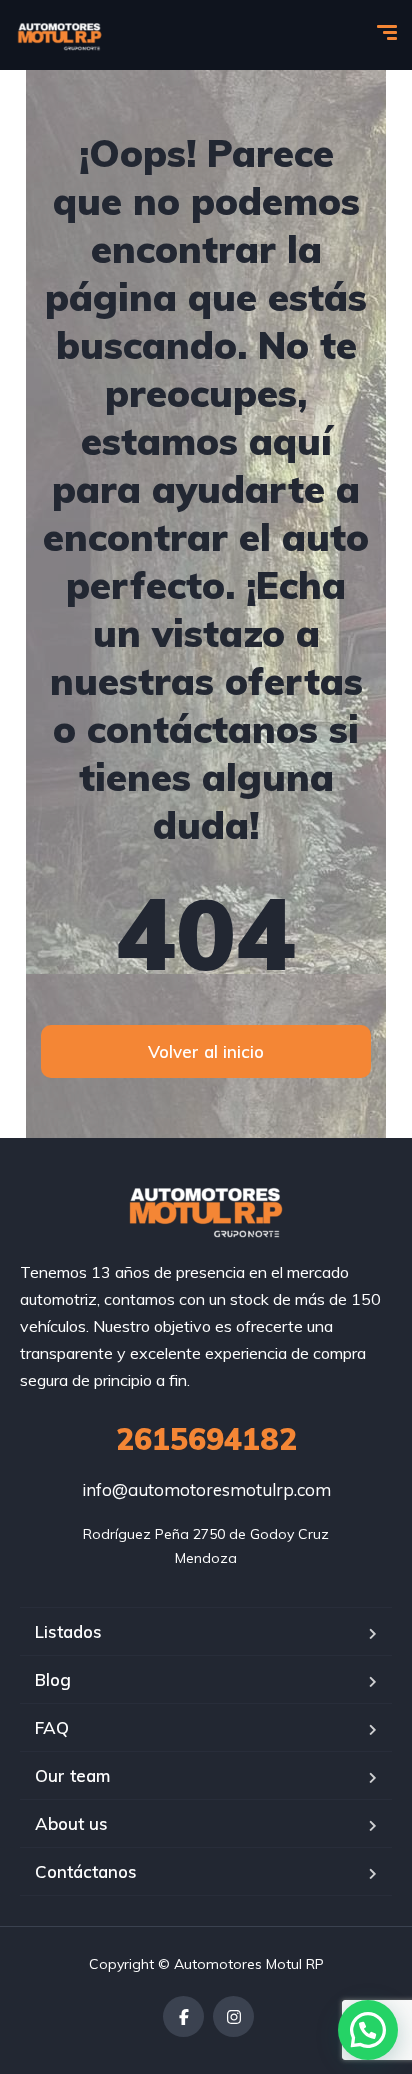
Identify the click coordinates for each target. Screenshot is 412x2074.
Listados (68, 1631)
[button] (368, 2030)
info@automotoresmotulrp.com (206, 1489)
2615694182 (206, 1439)
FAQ (52, 1727)
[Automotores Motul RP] (60, 35)
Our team (72, 1775)
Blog (53, 1679)
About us (71, 1823)
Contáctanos (86, 1871)
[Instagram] (233, 2016)
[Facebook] (183, 2016)
